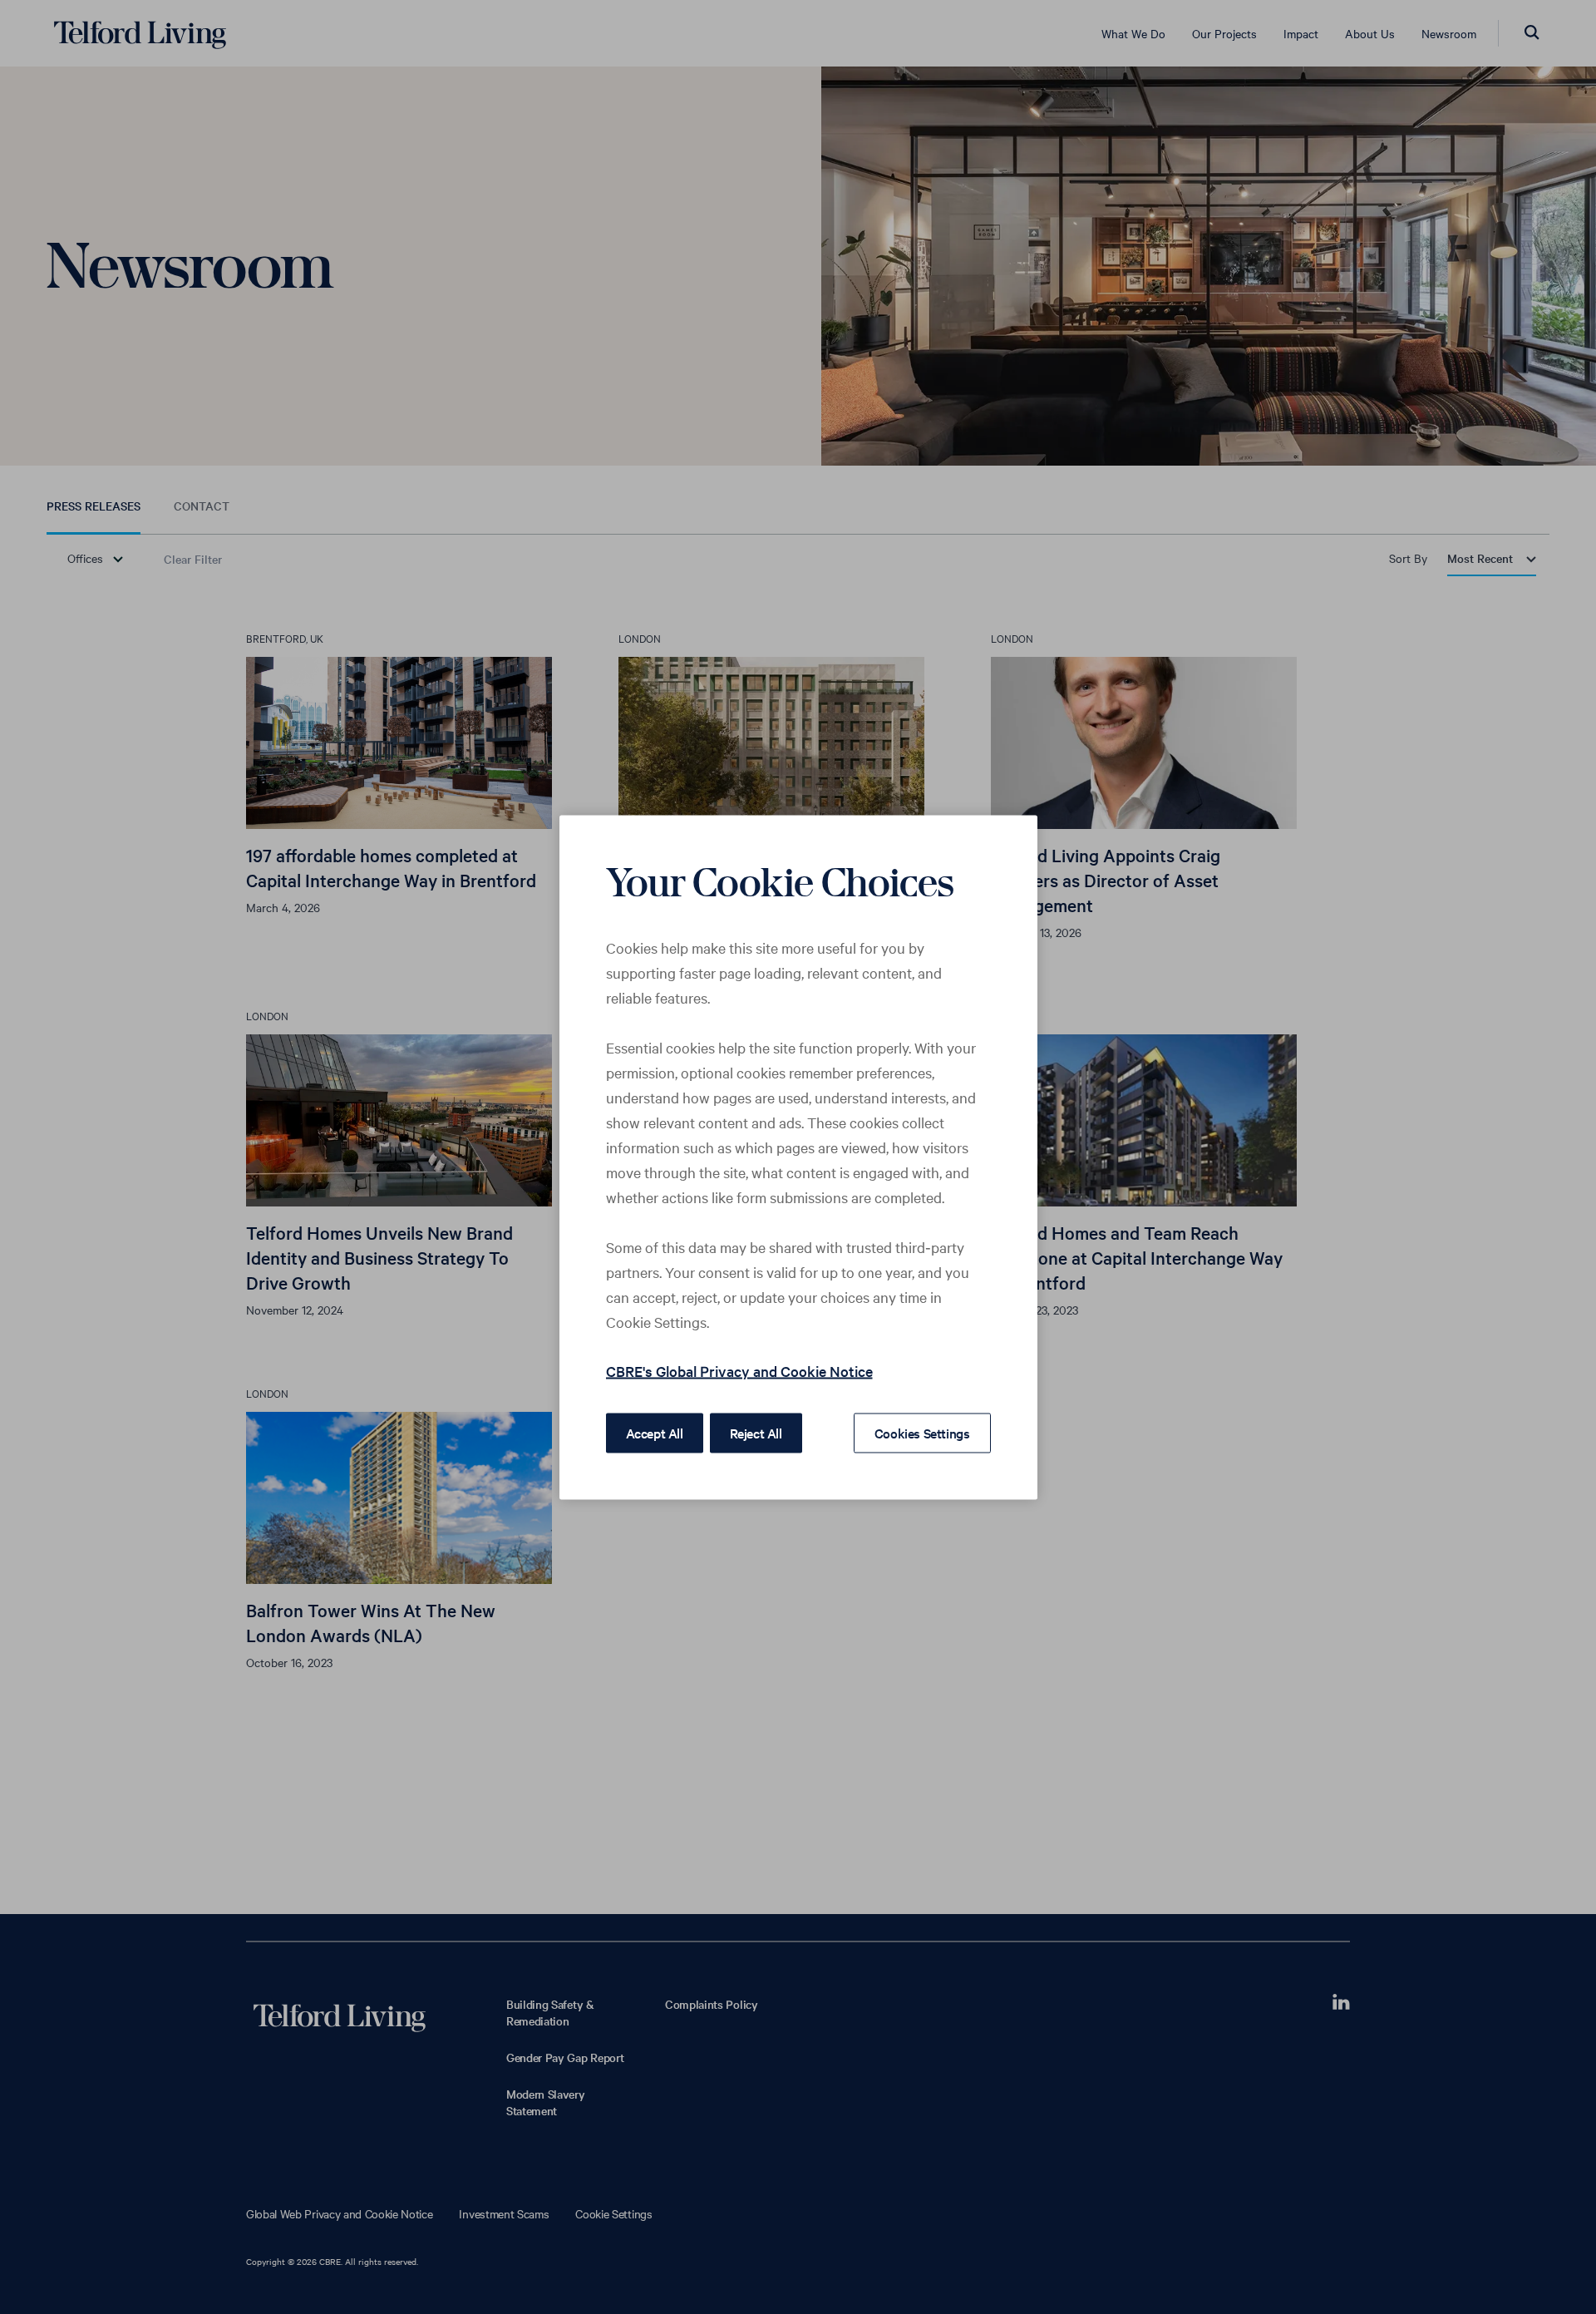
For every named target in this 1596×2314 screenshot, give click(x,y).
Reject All (756, 1432)
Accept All (655, 1432)
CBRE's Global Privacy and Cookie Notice (739, 1370)
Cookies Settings (922, 1432)
